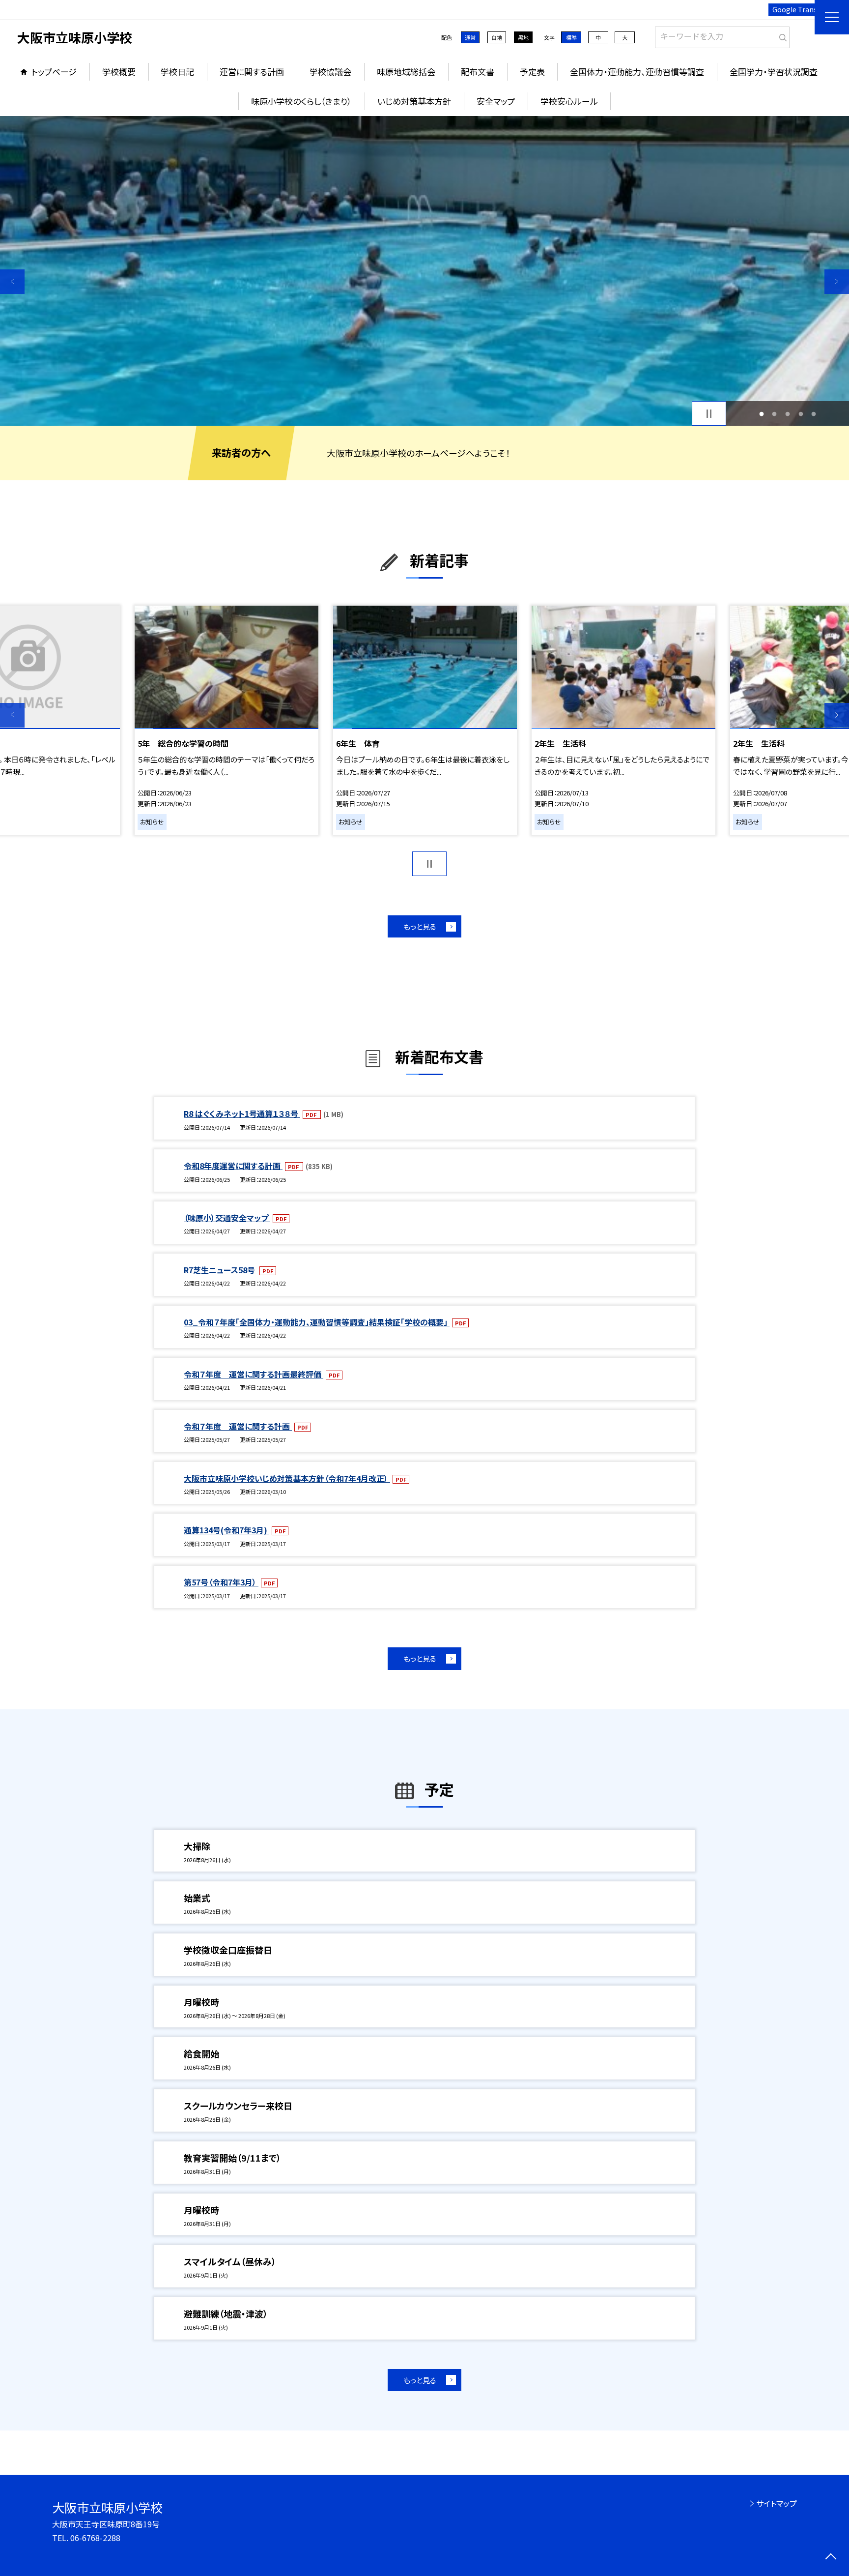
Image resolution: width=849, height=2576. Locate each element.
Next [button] (837, 282)
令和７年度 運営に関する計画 (238, 1426)
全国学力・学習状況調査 (774, 72)
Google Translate (801, 9)
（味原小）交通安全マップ (227, 1218)
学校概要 (119, 72)
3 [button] (788, 414)
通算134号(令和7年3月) (226, 1530)
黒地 (523, 37)
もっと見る (420, 926)
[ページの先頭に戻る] (831, 2558)
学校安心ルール (569, 101)
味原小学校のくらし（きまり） (301, 101)
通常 (470, 37)
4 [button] (801, 414)
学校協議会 (330, 72)
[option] (424, 271)
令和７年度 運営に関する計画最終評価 (254, 1374)
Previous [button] (12, 282)
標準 (571, 37)
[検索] (781, 35)
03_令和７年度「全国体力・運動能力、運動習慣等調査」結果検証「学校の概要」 (317, 1322)
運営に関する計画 (252, 72)
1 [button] (761, 414)
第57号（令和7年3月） (221, 1582)
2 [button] (775, 414)
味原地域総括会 (406, 72)
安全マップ (496, 101)
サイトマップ (777, 2503)
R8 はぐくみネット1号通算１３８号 (242, 1113)
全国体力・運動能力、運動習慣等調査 (637, 72)
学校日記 (177, 72)
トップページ (54, 72)
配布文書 (478, 72)
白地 (497, 37)
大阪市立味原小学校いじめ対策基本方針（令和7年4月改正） (287, 1478)
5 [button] (814, 414)
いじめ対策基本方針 (414, 101)
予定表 (532, 72)
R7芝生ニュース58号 (220, 1270)
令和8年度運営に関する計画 (233, 1166)
